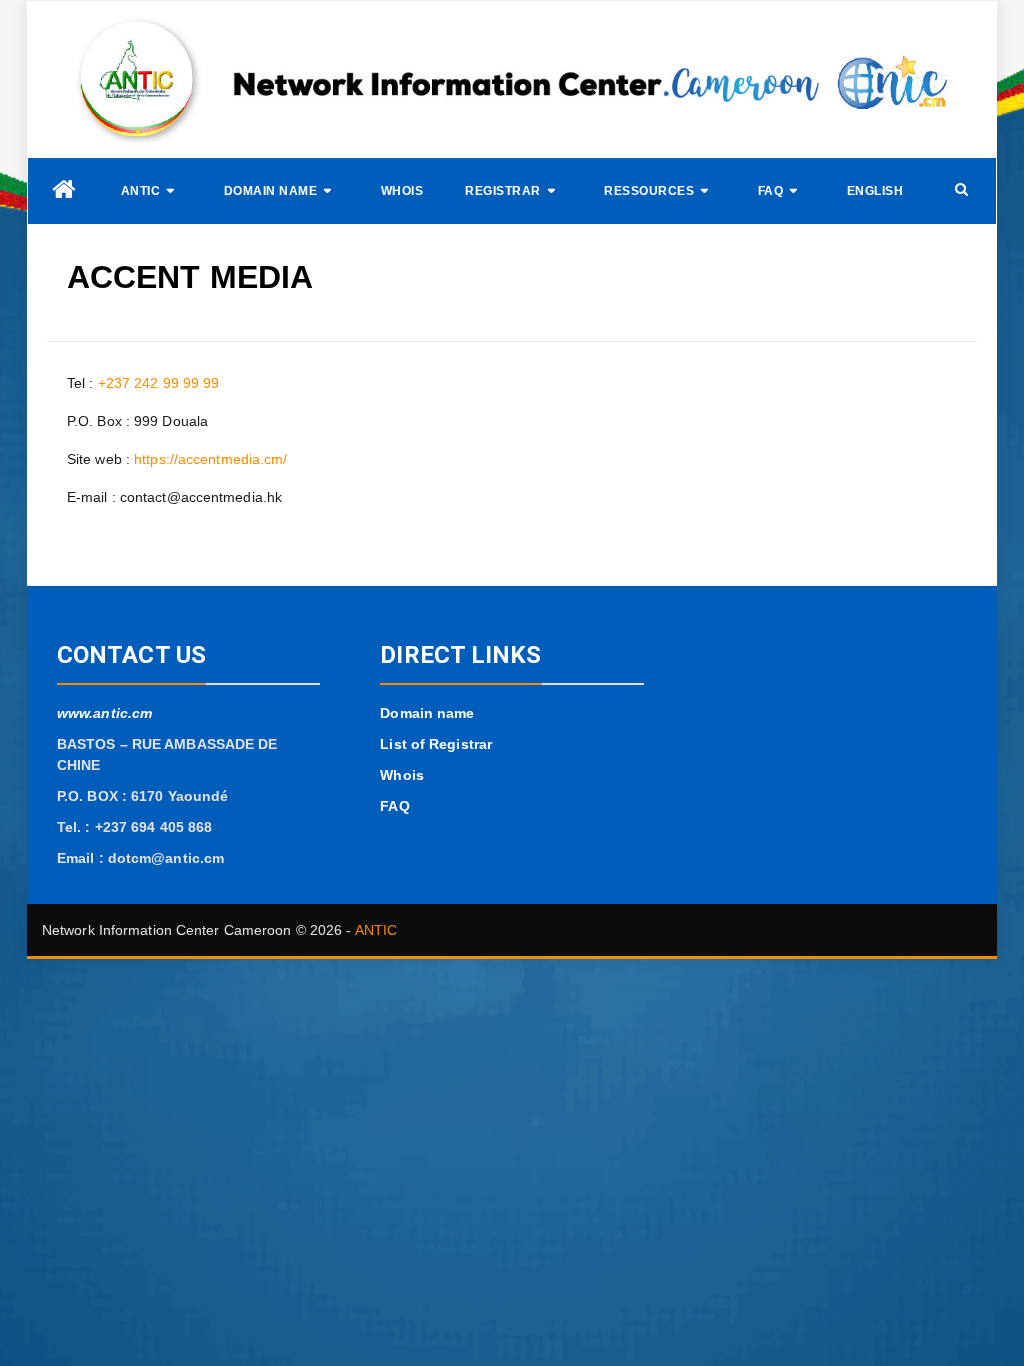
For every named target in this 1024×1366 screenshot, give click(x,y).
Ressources (649, 191)
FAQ (771, 191)
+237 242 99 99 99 (159, 383)
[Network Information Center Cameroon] (64, 189)
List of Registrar (436, 744)
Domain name (271, 191)
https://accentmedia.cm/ (210, 459)
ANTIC (141, 191)
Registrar (503, 191)
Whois (402, 191)
